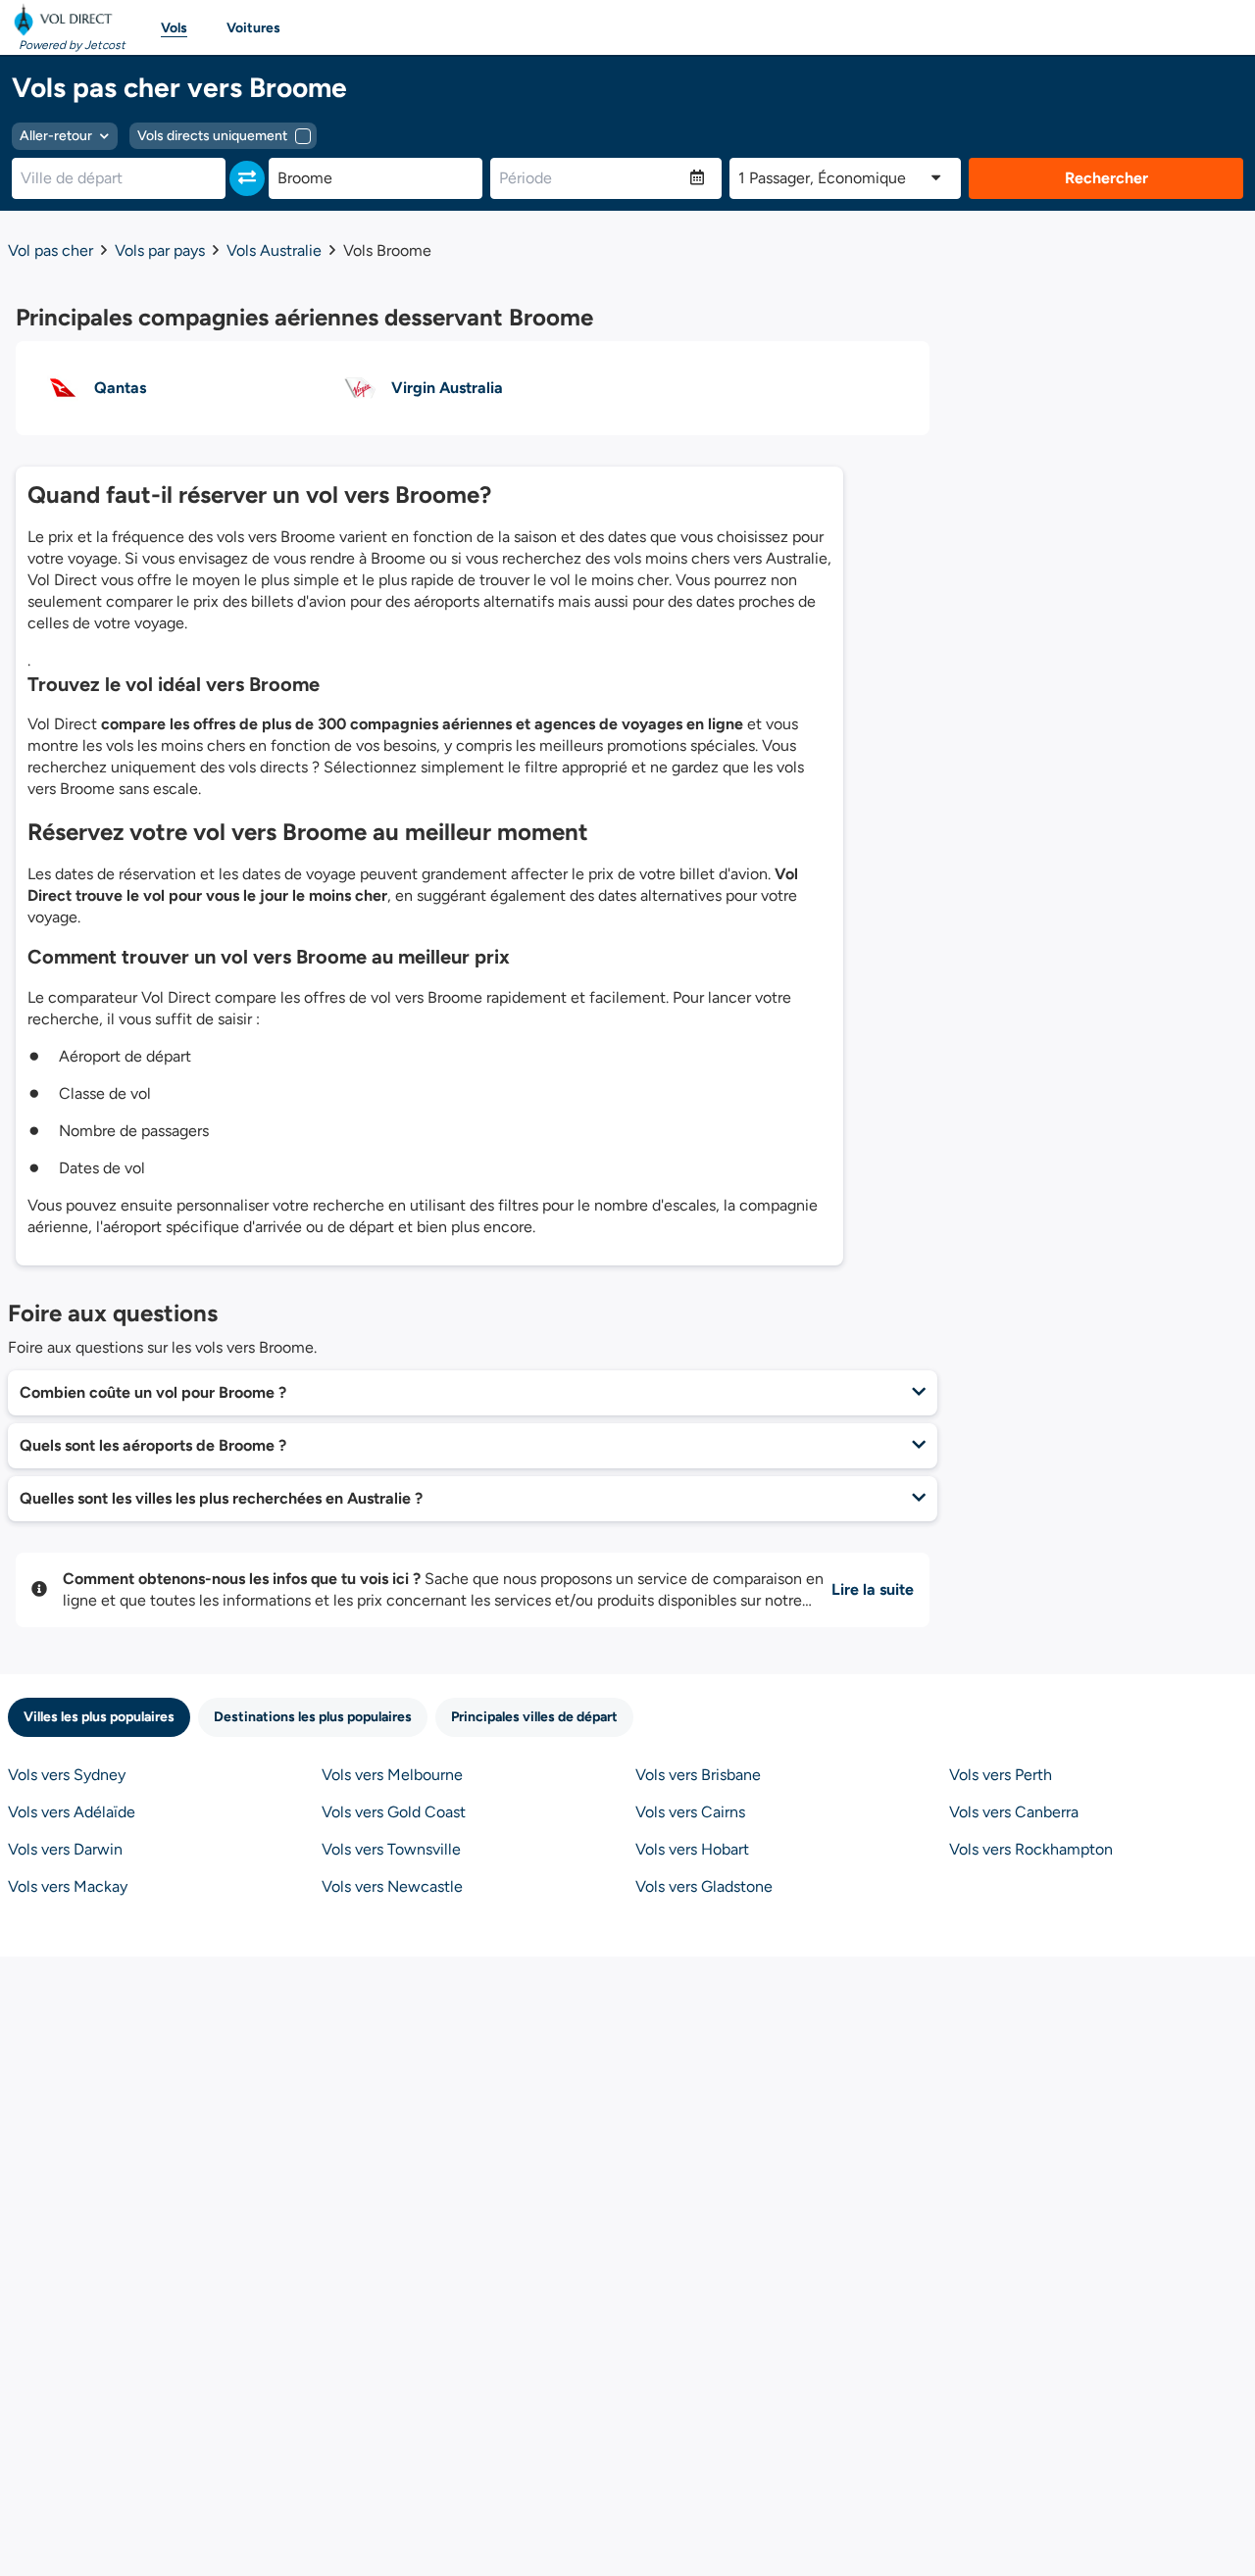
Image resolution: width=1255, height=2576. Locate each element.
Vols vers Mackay (68, 1886)
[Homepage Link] (67, 20)
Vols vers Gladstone (704, 1886)
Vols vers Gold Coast (394, 1812)
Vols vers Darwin (65, 1849)
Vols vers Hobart (692, 1849)
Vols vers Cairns (690, 1812)
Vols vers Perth (1001, 1775)
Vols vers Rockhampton (1031, 1849)
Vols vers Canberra (1014, 1812)
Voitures (253, 28)
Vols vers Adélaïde (72, 1812)
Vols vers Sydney (67, 1775)
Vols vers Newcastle (392, 1886)
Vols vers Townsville (391, 1849)
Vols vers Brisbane (698, 1775)
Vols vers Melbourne (392, 1775)
